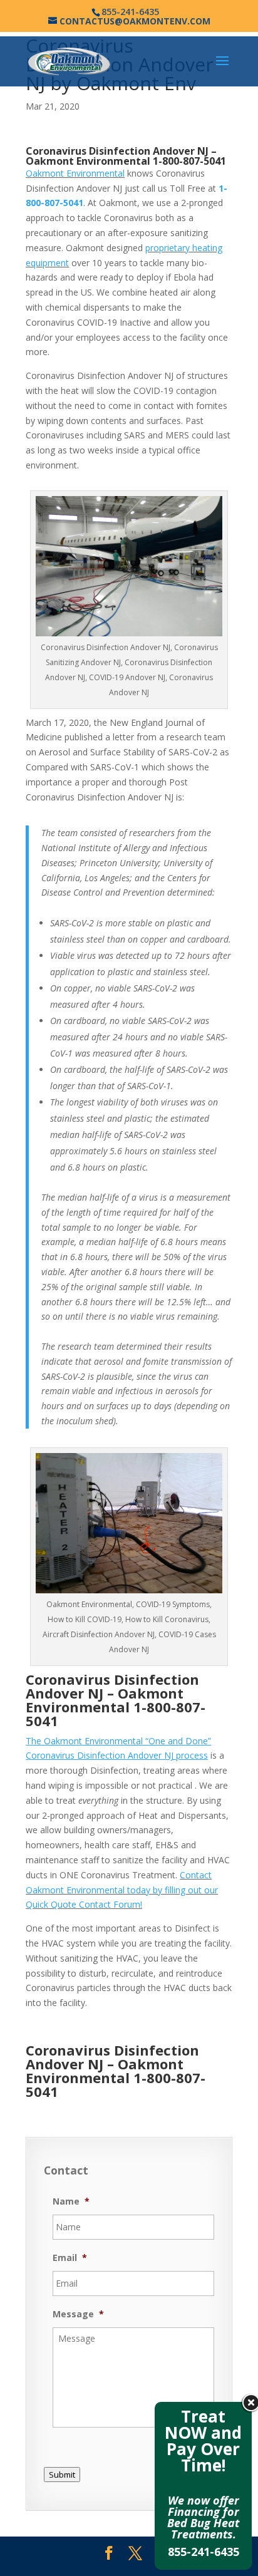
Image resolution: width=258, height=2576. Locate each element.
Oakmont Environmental (75, 173)
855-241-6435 (204, 2552)
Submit (62, 2475)
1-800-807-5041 (189, 161)
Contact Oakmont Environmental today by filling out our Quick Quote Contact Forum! (122, 1890)
